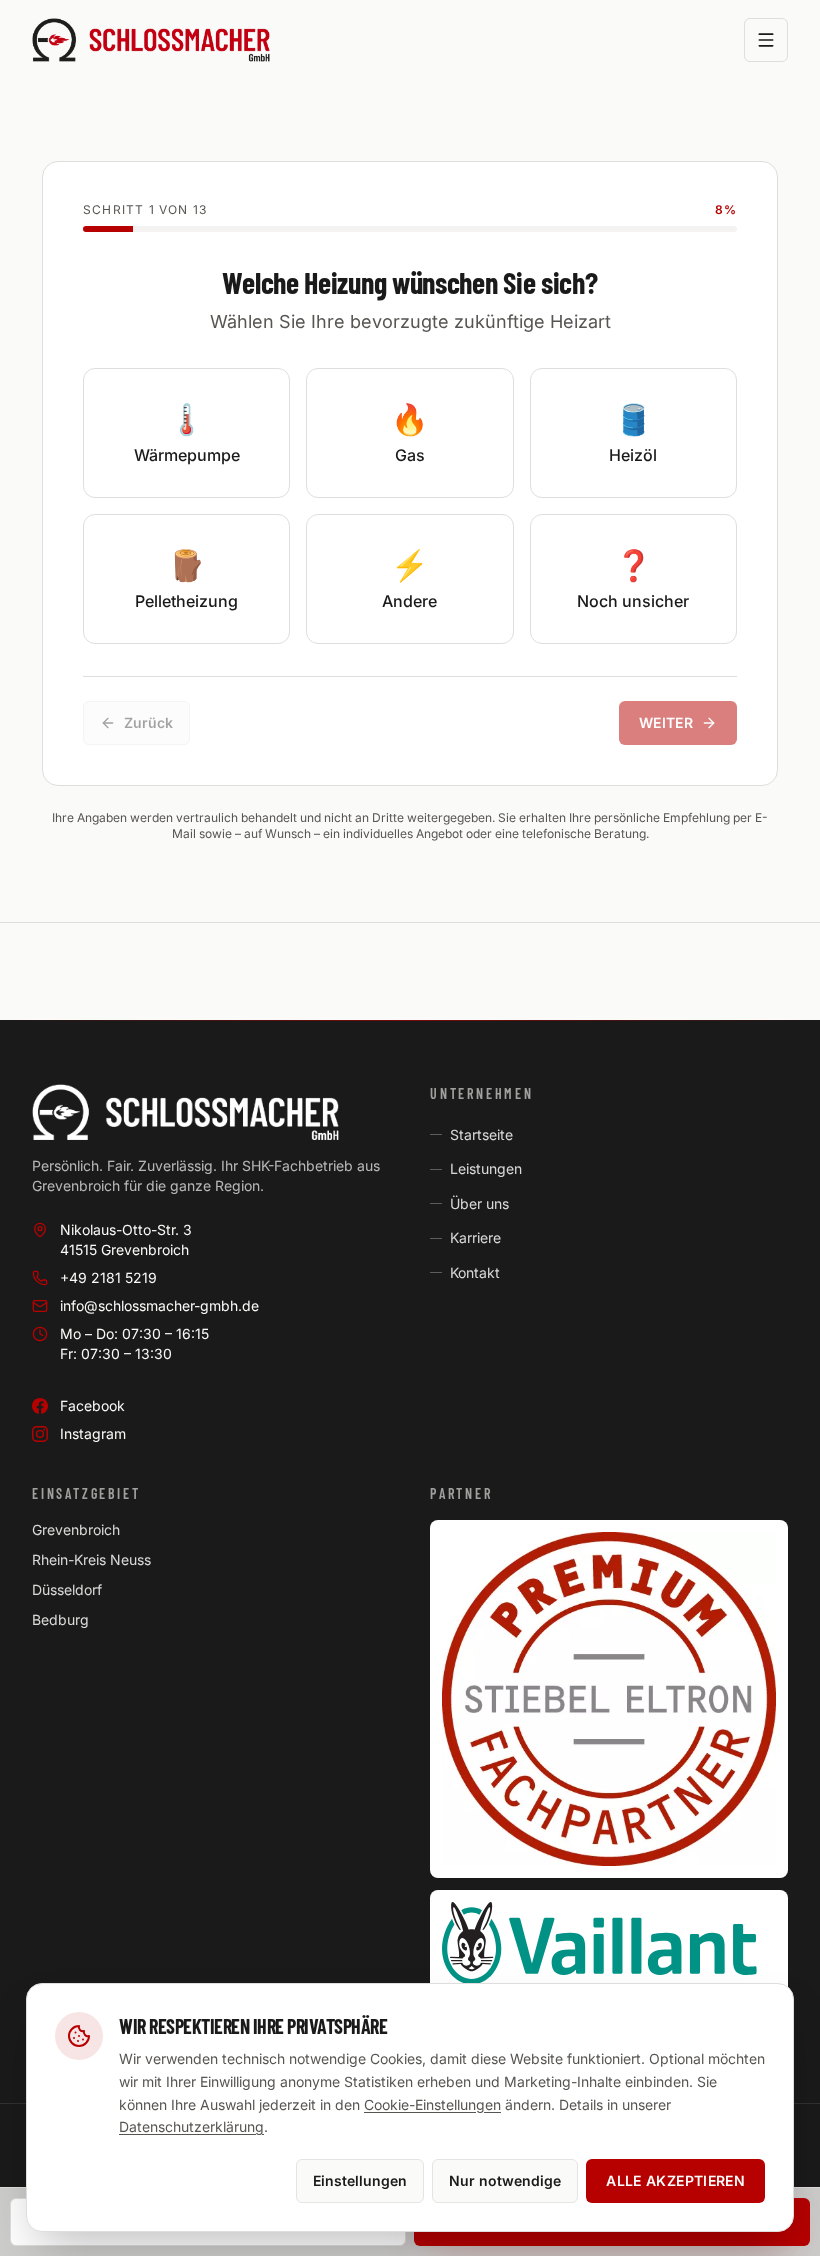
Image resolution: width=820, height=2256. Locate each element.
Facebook (92, 1405)
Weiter (666, 722)
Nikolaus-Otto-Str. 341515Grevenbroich (126, 1239)
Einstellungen (360, 2180)
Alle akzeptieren (675, 2180)
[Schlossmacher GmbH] (211, 1112)
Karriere (475, 1237)
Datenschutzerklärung (191, 2126)
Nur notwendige (505, 2180)
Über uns (479, 1203)
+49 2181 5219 (108, 1277)
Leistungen (486, 1168)
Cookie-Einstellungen (432, 2104)
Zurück (148, 722)
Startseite (481, 1134)
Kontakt (475, 1272)
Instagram (93, 1433)
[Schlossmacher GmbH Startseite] (151, 40)
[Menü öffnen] (766, 40)
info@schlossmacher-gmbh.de (159, 1305)
